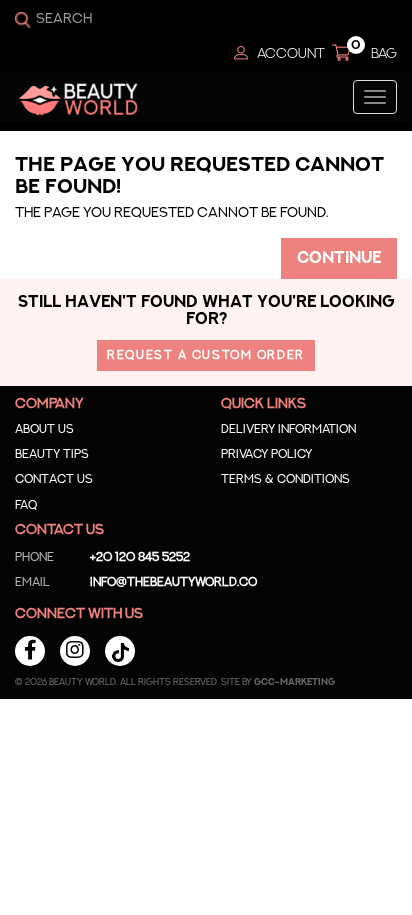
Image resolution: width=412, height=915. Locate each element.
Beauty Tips (52, 454)
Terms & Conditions (285, 479)
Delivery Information (288, 429)
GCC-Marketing (294, 682)
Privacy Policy (266, 454)
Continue (339, 258)
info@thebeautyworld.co (136, 582)
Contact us (54, 479)
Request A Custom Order (205, 355)
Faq (26, 505)
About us (44, 429)
